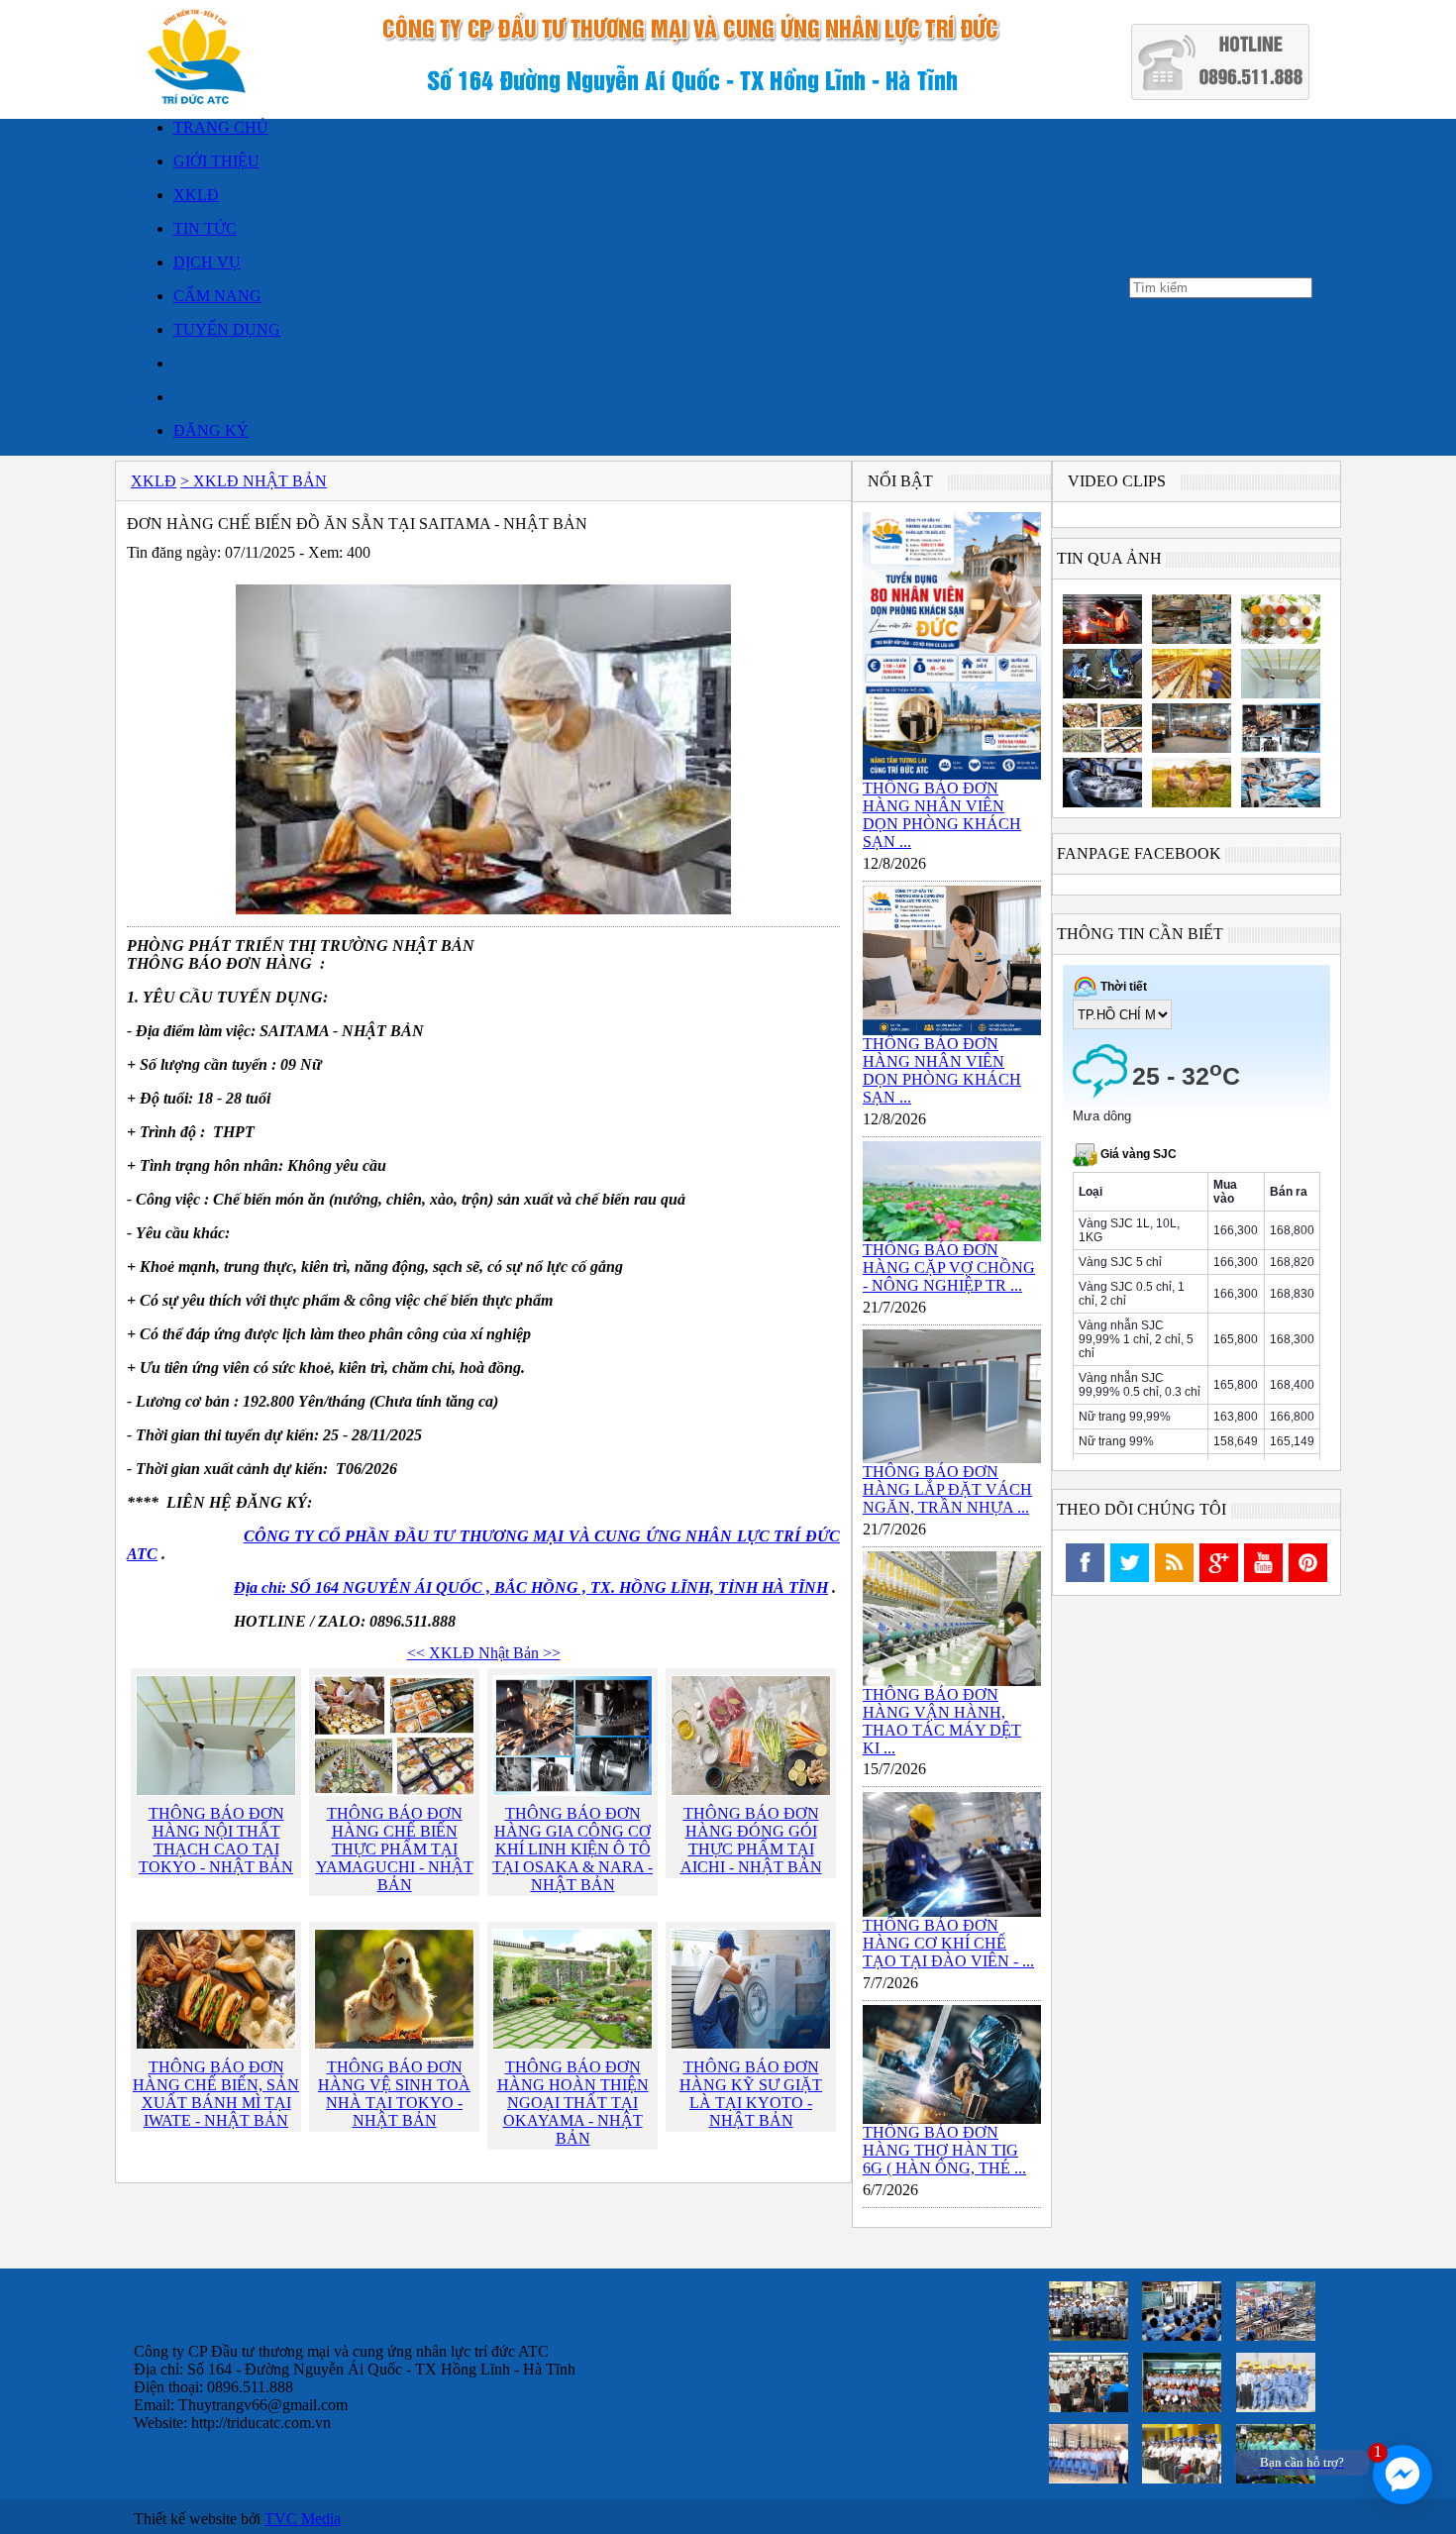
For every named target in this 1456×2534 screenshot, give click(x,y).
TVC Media (303, 2519)
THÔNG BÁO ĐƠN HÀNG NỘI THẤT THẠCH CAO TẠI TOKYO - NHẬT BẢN (216, 1840)
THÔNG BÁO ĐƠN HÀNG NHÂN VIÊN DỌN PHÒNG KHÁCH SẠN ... (942, 815)
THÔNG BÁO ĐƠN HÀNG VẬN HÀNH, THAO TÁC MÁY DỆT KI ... (942, 1721)
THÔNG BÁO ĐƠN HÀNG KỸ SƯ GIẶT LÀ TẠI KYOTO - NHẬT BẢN (751, 2094)
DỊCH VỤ (207, 262)
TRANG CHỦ (221, 127)
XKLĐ (196, 195)
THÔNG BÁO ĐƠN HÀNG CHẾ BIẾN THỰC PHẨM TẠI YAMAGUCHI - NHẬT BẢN (395, 1849)
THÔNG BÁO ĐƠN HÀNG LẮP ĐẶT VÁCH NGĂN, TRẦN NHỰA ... (947, 1489)
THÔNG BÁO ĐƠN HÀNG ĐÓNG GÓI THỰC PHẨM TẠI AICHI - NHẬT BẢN (751, 1840)
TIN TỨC (205, 228)
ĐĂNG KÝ (211, 430)
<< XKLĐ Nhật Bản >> (484, 1653)
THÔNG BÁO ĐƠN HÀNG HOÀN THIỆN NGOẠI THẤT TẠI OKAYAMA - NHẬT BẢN (573, 2103)
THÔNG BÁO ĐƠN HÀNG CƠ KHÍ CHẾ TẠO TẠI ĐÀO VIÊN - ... (948, 1943)
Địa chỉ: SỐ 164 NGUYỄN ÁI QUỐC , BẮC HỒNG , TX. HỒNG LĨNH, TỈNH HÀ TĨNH (531, 1587)
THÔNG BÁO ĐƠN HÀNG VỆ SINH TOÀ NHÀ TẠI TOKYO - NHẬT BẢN (394, 2094)
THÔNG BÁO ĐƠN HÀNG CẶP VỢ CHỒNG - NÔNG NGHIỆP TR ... (949, 1267)
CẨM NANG (217, 296)
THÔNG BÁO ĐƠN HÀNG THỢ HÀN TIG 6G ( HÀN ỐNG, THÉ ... (944, 2150)
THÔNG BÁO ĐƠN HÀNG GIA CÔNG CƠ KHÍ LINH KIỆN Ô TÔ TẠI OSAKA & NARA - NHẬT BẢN (572, 1849)
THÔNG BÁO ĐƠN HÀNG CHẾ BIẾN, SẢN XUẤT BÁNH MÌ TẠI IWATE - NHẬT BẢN (216, 2094)
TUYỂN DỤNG (227, 329)
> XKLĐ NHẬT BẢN (254, 481)
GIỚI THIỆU (216, 161)
